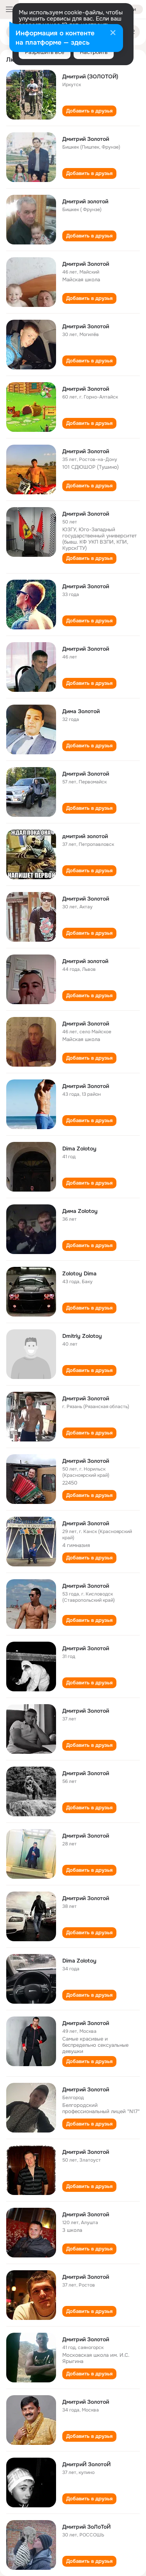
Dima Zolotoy (79, 1149)
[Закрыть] (113, 33)
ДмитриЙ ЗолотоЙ (86, 2464)
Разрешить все (45, 52)
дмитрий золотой (85, 836)
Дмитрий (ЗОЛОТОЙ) (90, 76)
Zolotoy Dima (79, 1273)
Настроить (94, 52)
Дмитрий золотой (85, 201)
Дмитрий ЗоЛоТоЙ (86, 2527)
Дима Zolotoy (80, 1211)
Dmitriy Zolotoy (82, 1336)
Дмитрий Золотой (86, 264)
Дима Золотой (81, 711)
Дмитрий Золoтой (86, 139)
